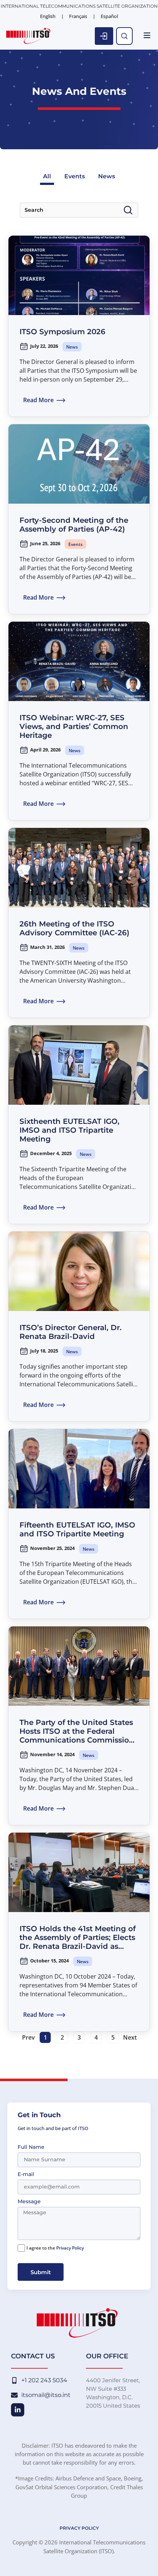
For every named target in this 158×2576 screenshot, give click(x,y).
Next (130, 2037)
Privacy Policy (70, 2248)
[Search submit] (128, 210)
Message (29, 2202)
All (47, 176)
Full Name (31, 2147)
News (107, 176)
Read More (38, 400)
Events (75, 176)
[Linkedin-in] (18, 2410)
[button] (147, 36)
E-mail (26, 2175)
